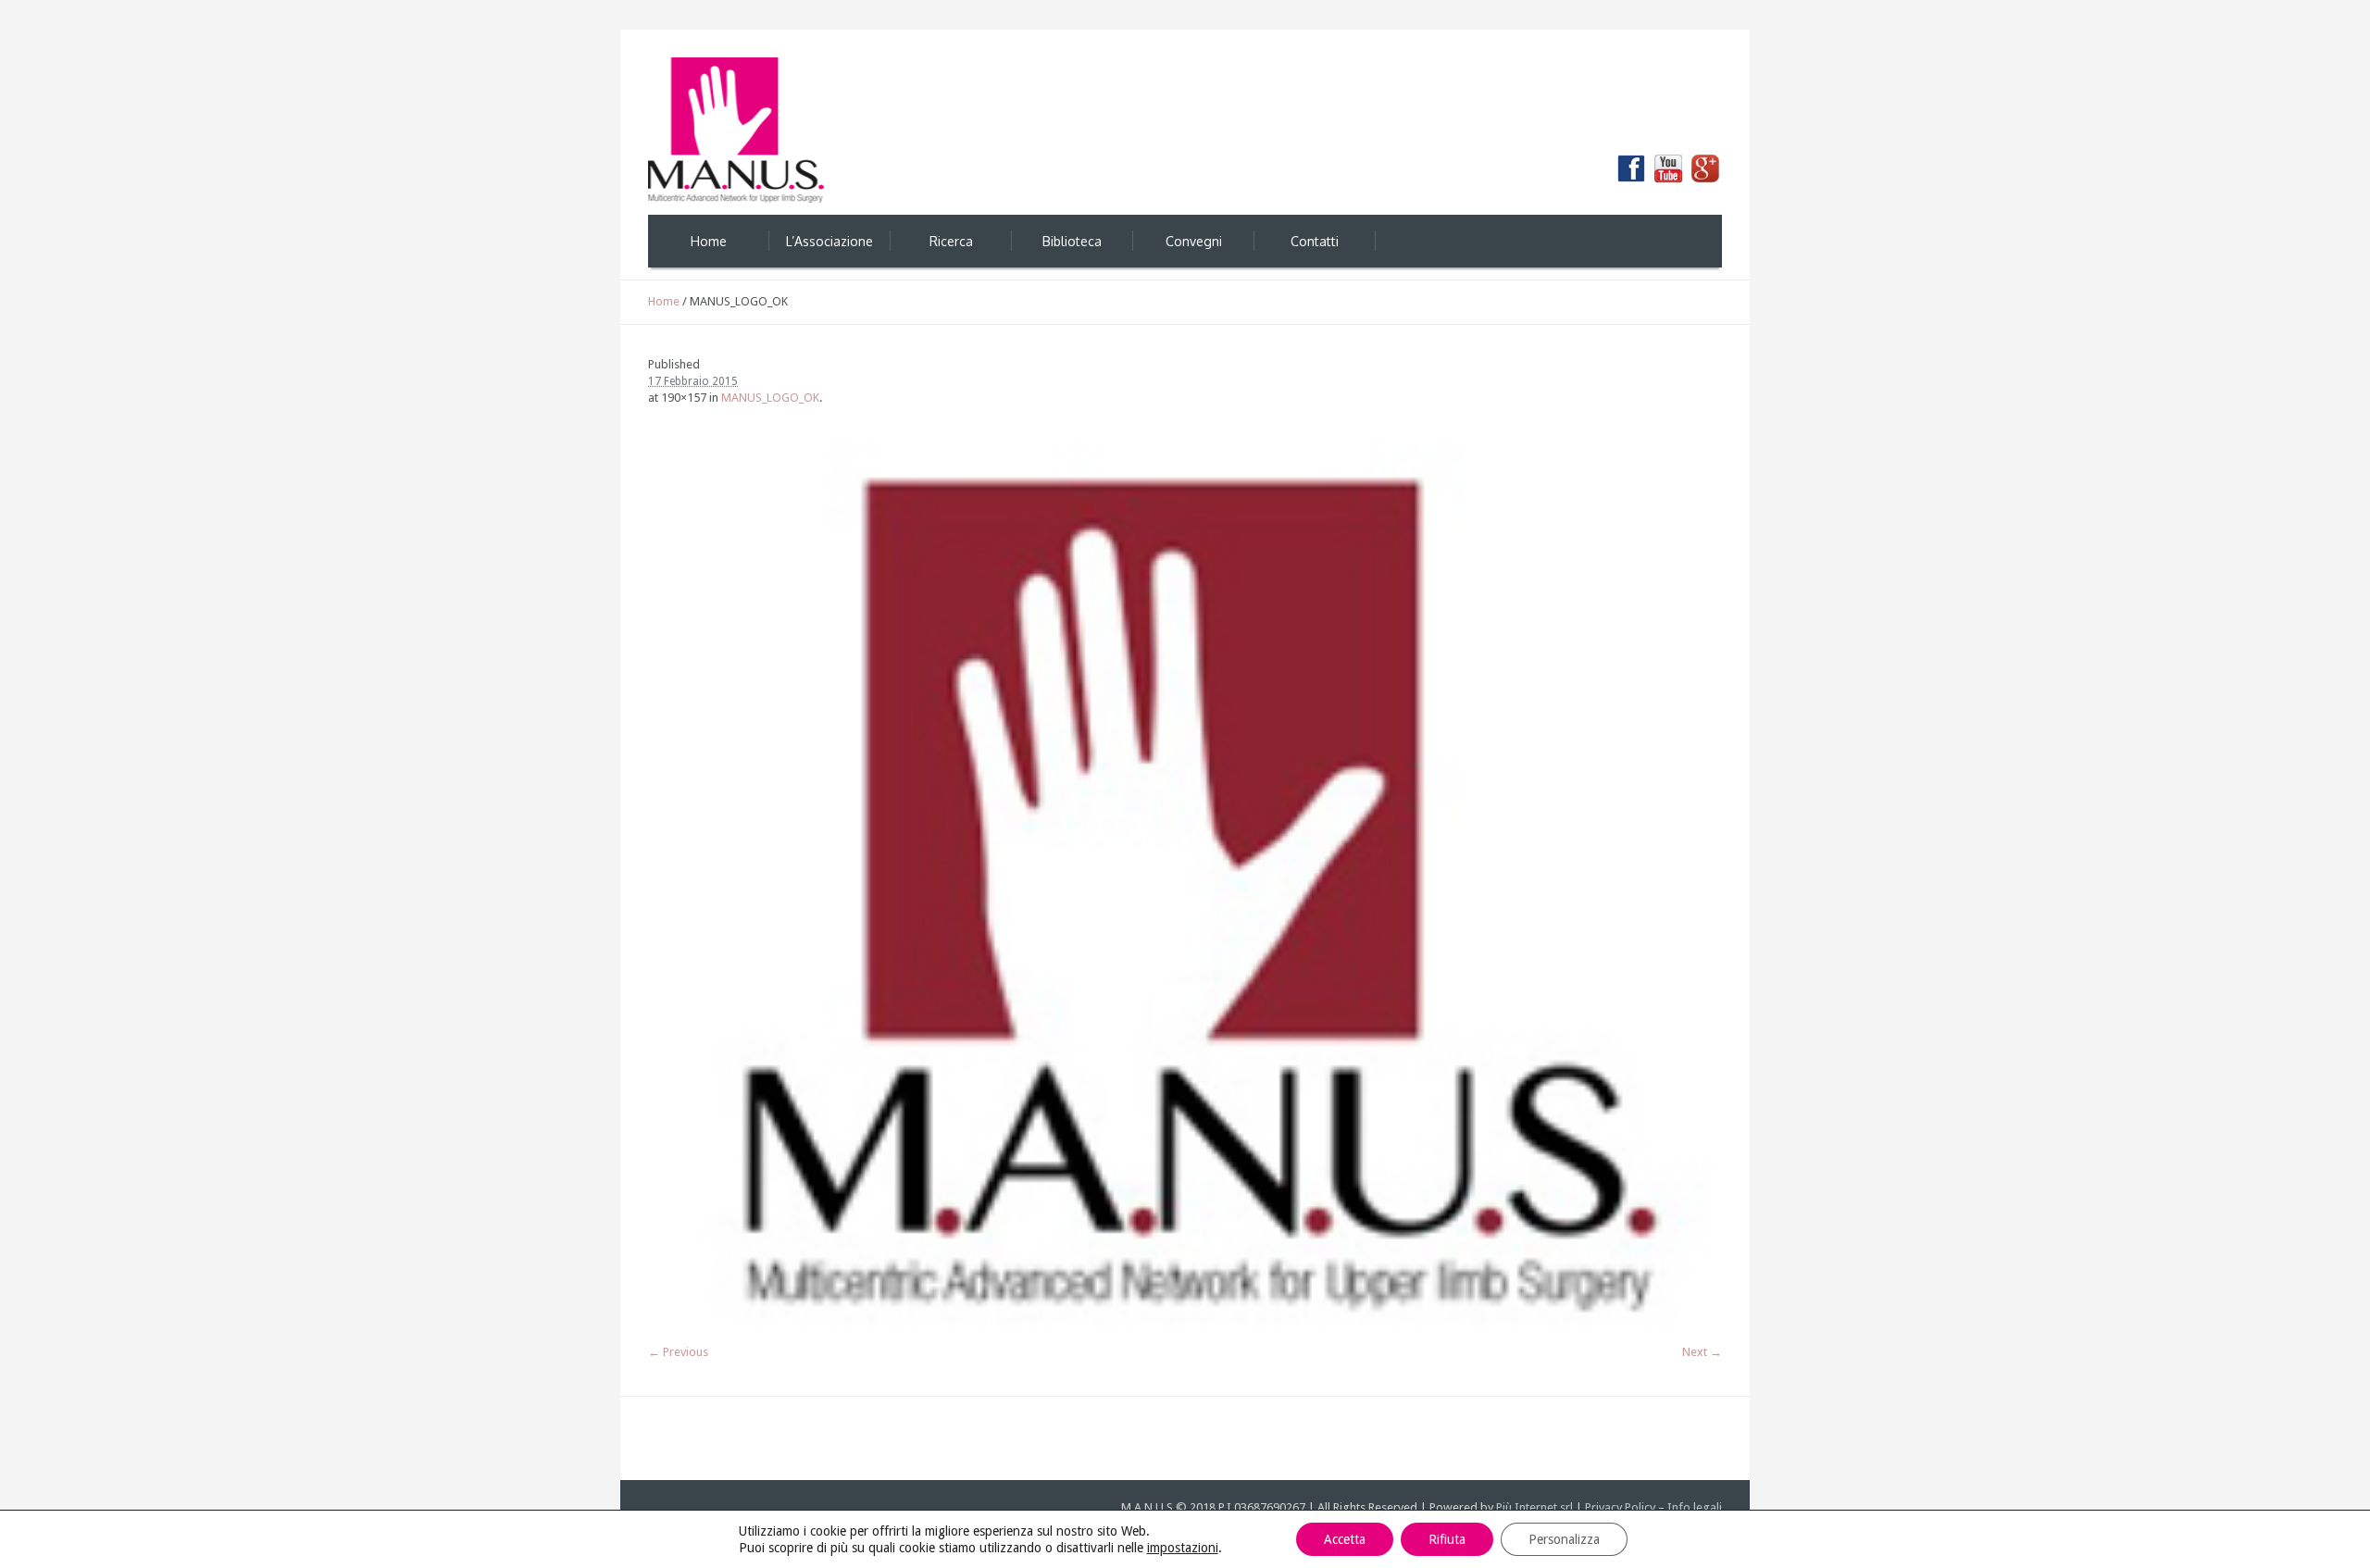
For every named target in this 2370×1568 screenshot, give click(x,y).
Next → (1702, 1352)
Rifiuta (1447, 1539)
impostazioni (1183, 1548)
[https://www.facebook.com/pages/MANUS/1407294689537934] (1631, 168)
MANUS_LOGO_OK (770, 398)
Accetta (1345, 1539)
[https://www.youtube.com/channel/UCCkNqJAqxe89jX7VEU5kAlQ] (1668, 168)
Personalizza (1564, 1539)
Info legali (1695, 1507)
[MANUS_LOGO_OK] (1185, 884)
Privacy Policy (1620, 1507)
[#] (1705, 168)
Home (664, 301)
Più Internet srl (1534, 1507)
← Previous (678, 1352)
